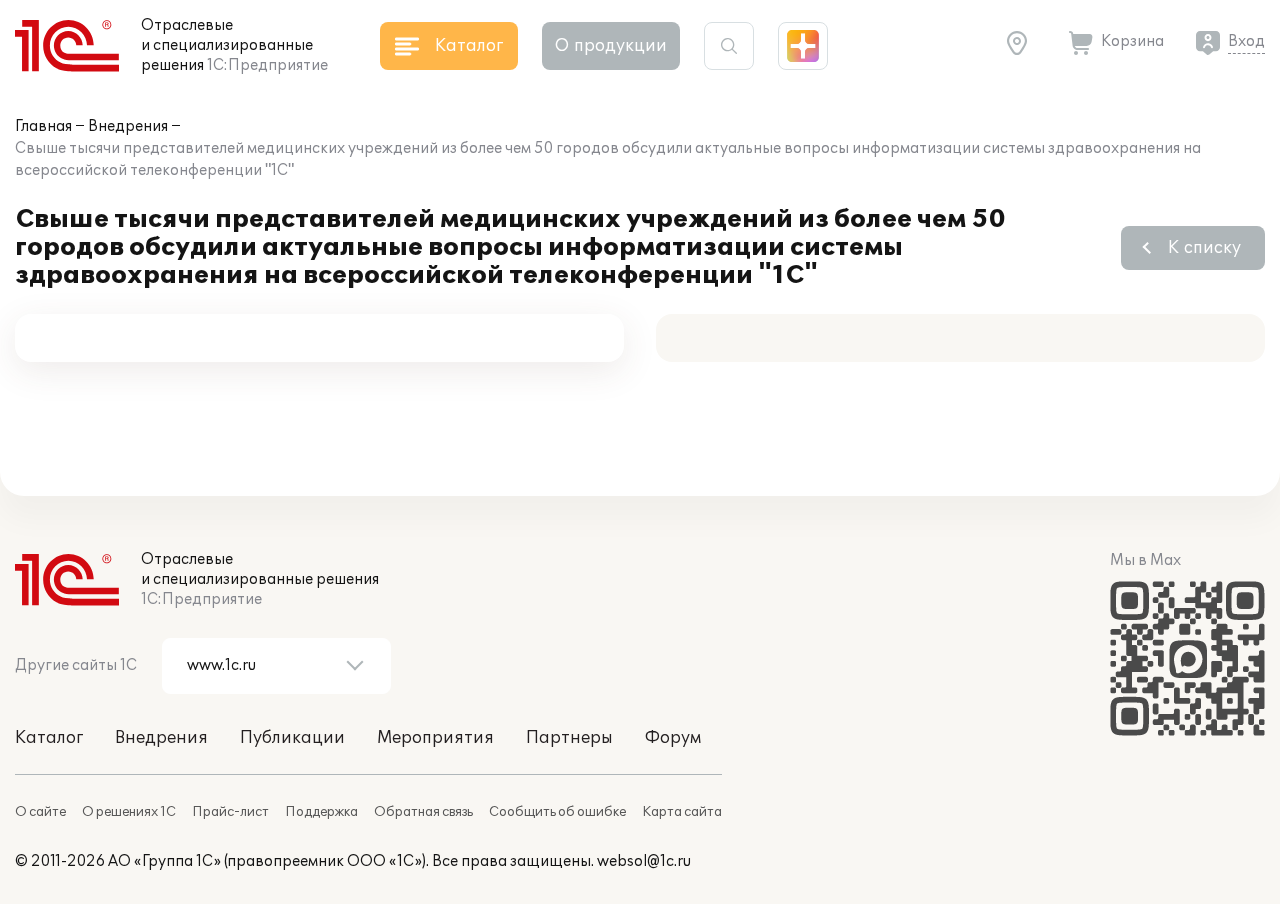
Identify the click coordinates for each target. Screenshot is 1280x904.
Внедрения (128, 126)
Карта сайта (682, 812)
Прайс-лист (230, 812)
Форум (673, 738)
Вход (1246, 41)
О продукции (611, 46)
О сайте (40, 812)
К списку (1204, 248)
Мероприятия (435, 738)
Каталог (49, 738)
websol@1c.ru (644, 861)
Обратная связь (423, 812)
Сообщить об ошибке (557, 812)
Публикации (292, 738)
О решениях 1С (129, 812)
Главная (43, 126)
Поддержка (321, 812)
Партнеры (569, 738)
